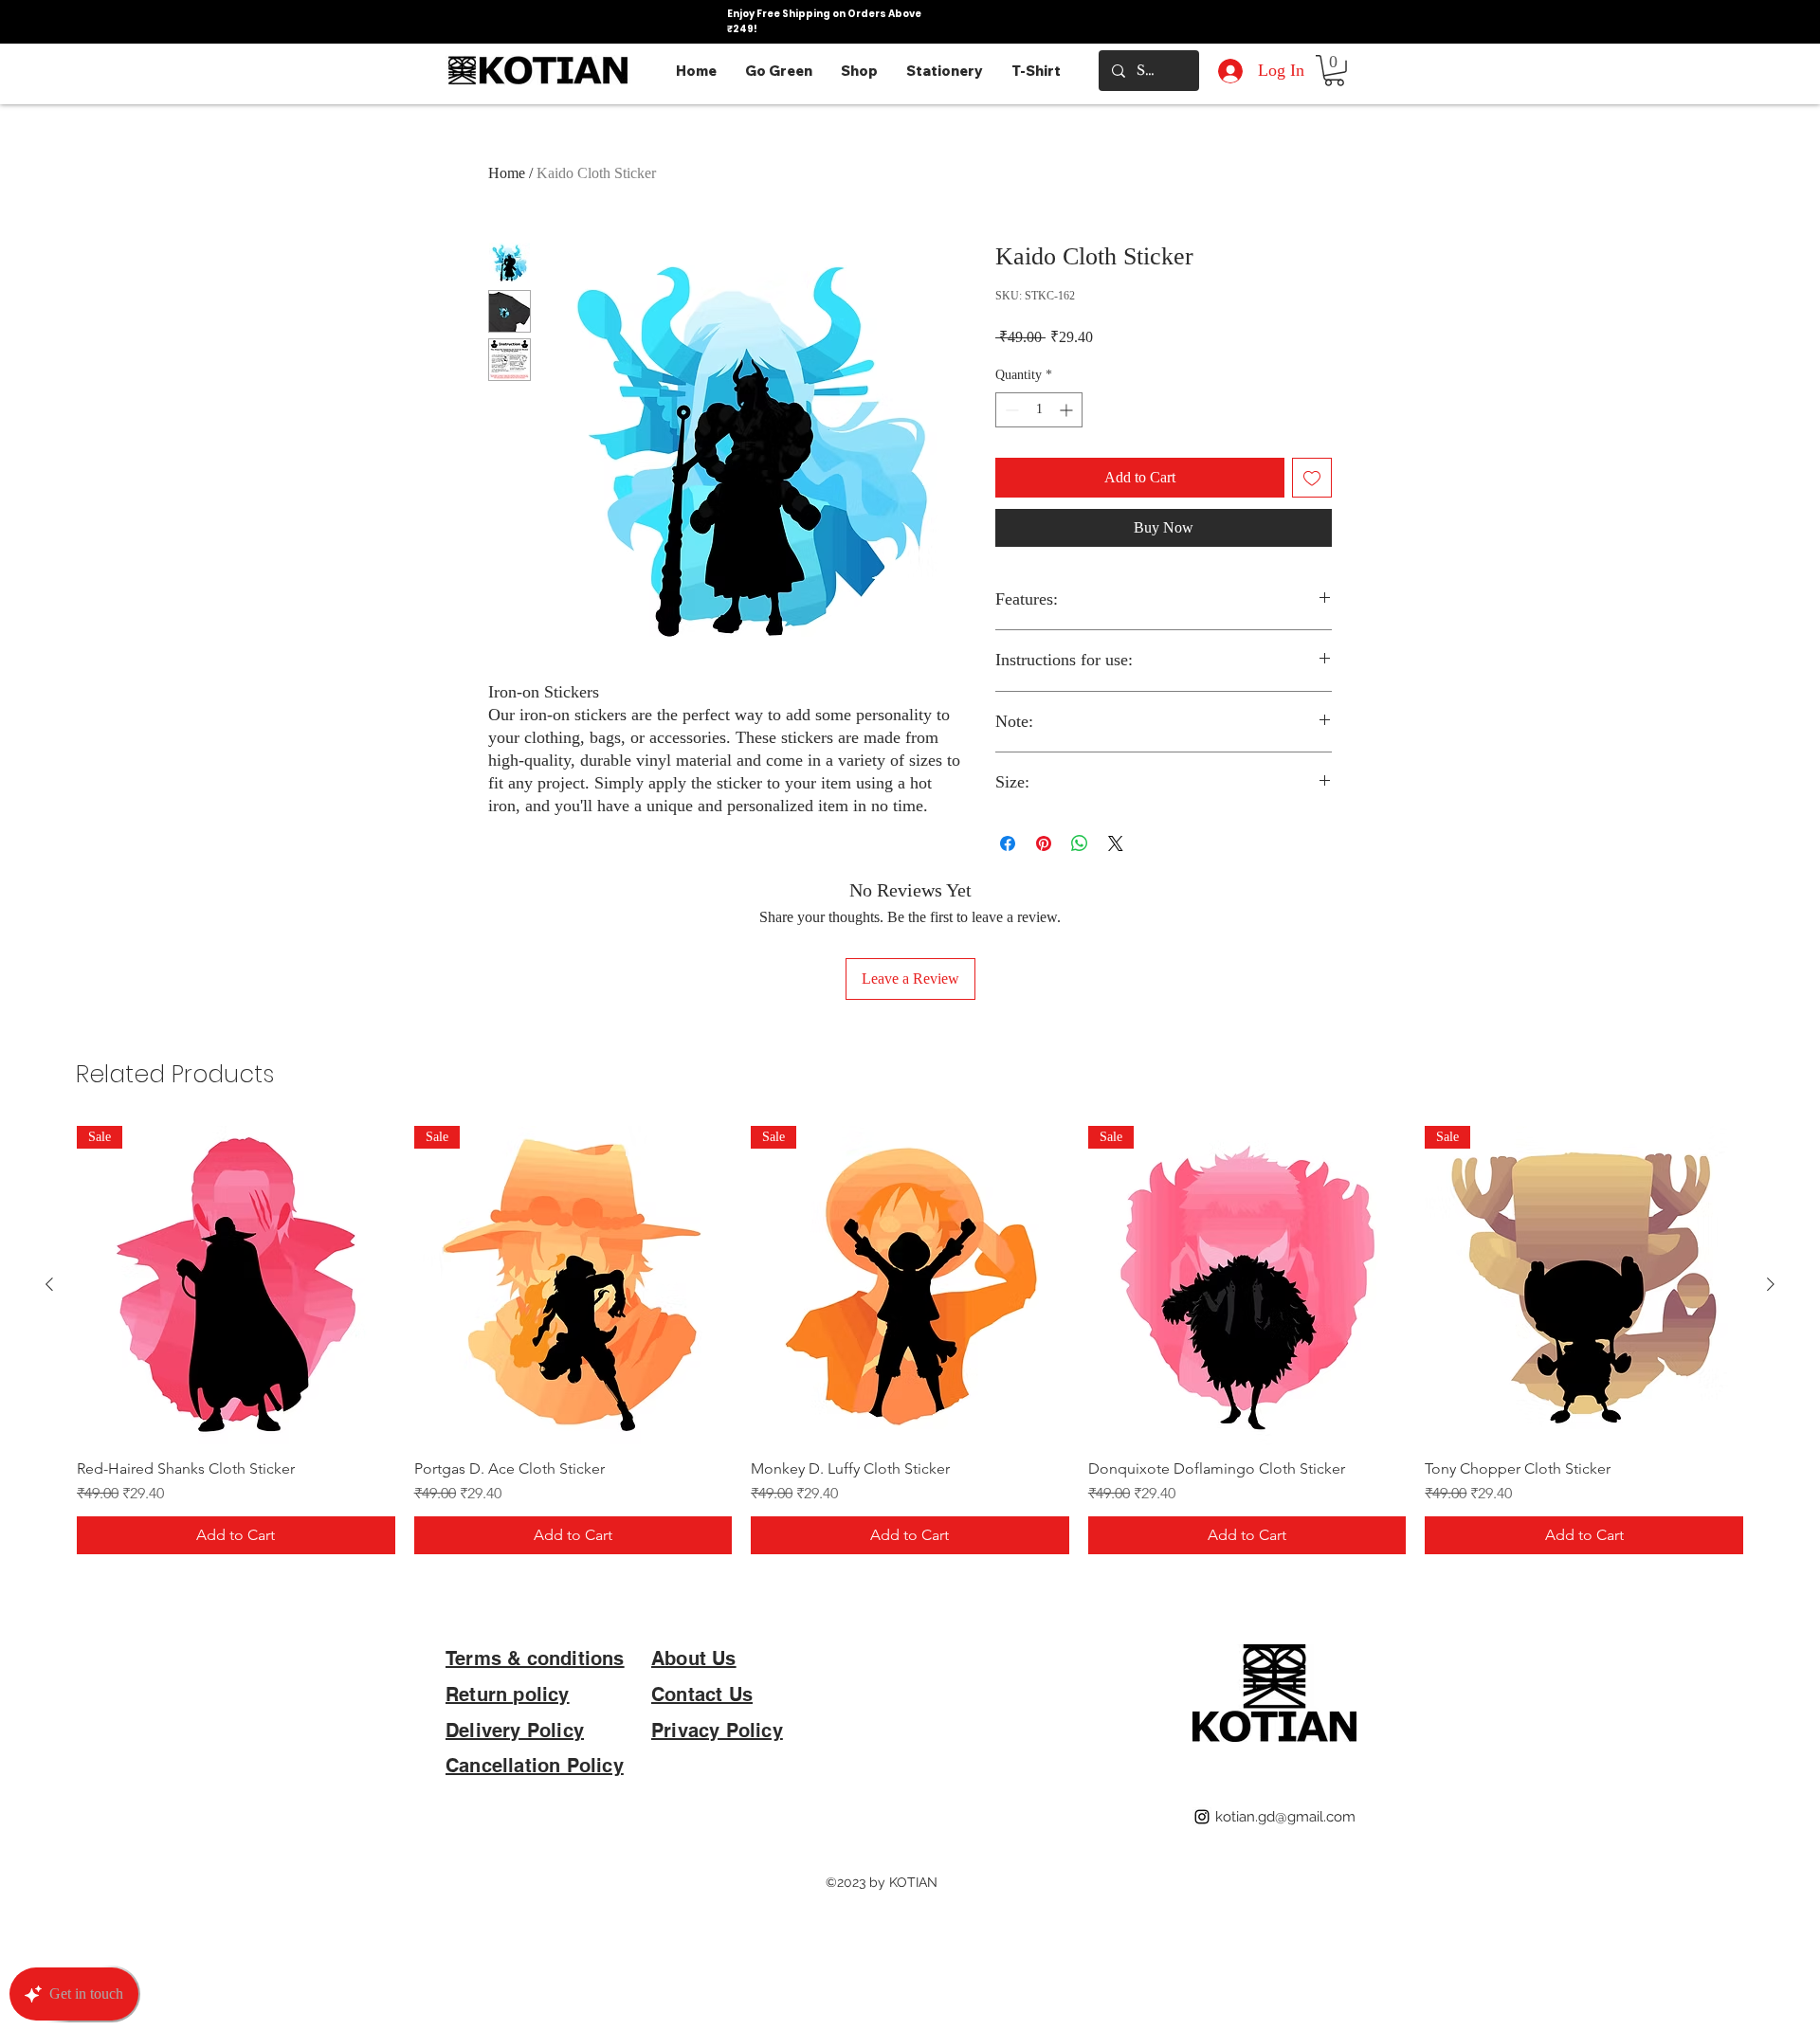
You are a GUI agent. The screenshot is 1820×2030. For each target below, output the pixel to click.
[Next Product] (1771, 1284)
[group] (910, 1340)
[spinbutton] (1039, 410)
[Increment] (1068, 410)
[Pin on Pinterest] (1044, 843)
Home (507, 173)
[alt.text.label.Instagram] (1202, 1817)
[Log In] (1227, 71)
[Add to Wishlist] (1312, 478)
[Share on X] (1116, 843)
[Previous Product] (49, 1284)
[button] (1334, 71)
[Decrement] (1010, 410)
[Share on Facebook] (1008, 843)
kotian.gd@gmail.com (1285, 1817)
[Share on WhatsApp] (1080, 843)
